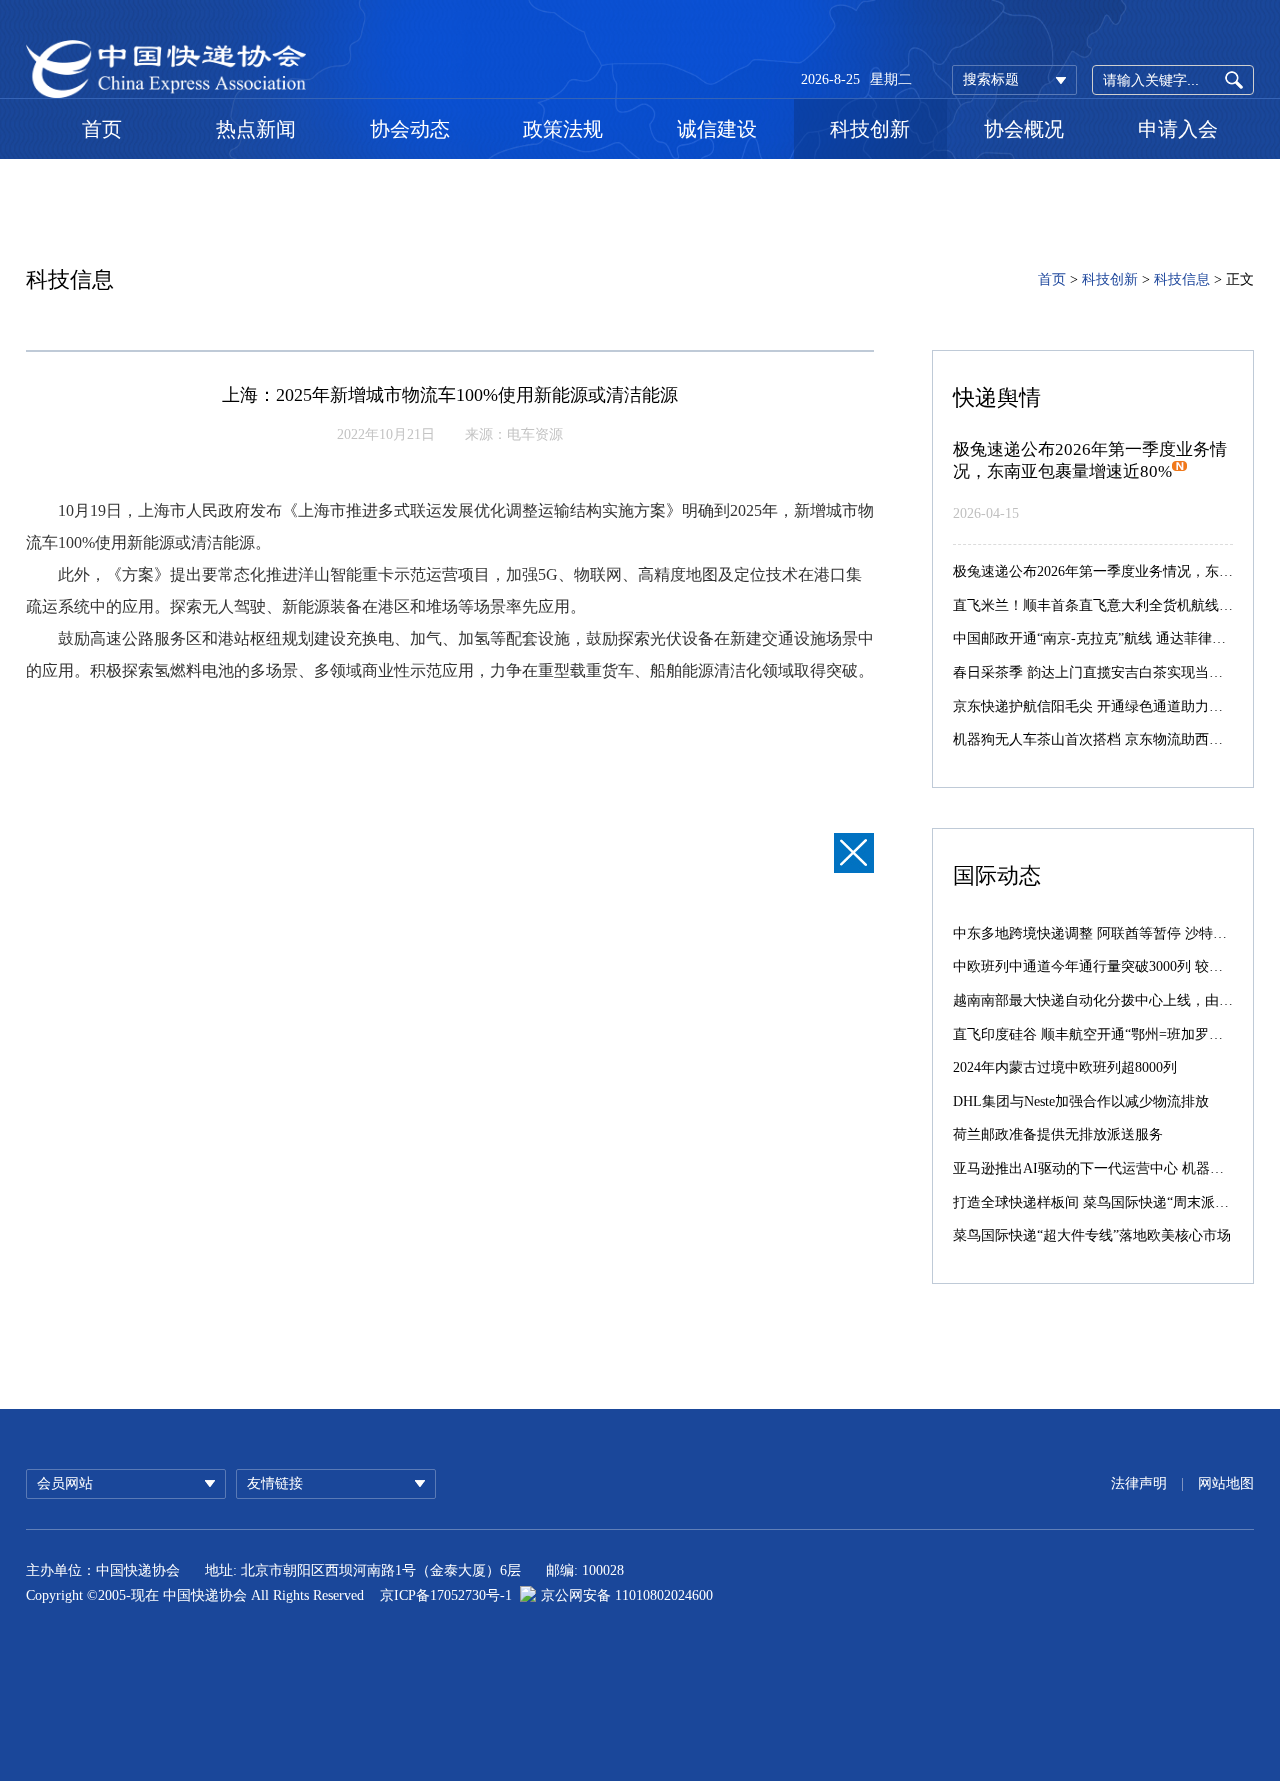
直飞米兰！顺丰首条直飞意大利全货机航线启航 (1100, 605)
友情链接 (275, 1483)
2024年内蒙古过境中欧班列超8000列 (1065, 1067)
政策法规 (563, 129)
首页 (102, 129)
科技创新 (870, 129)
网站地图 (1226, 1483)
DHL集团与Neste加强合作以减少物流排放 (1081, 1101)
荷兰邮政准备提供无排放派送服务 (1058, 1134)
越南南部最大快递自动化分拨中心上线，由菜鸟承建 (1114, 1000)
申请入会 (1178, 129)
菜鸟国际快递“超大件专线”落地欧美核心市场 (1092, 1235)
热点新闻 (256, 129)
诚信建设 (717, 129)
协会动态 (410, 129)
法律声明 (1139, 1483)
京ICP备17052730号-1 (446, 1595)
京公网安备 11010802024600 (627, 1595)
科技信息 (1182, 279)
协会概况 (1024, 129)
